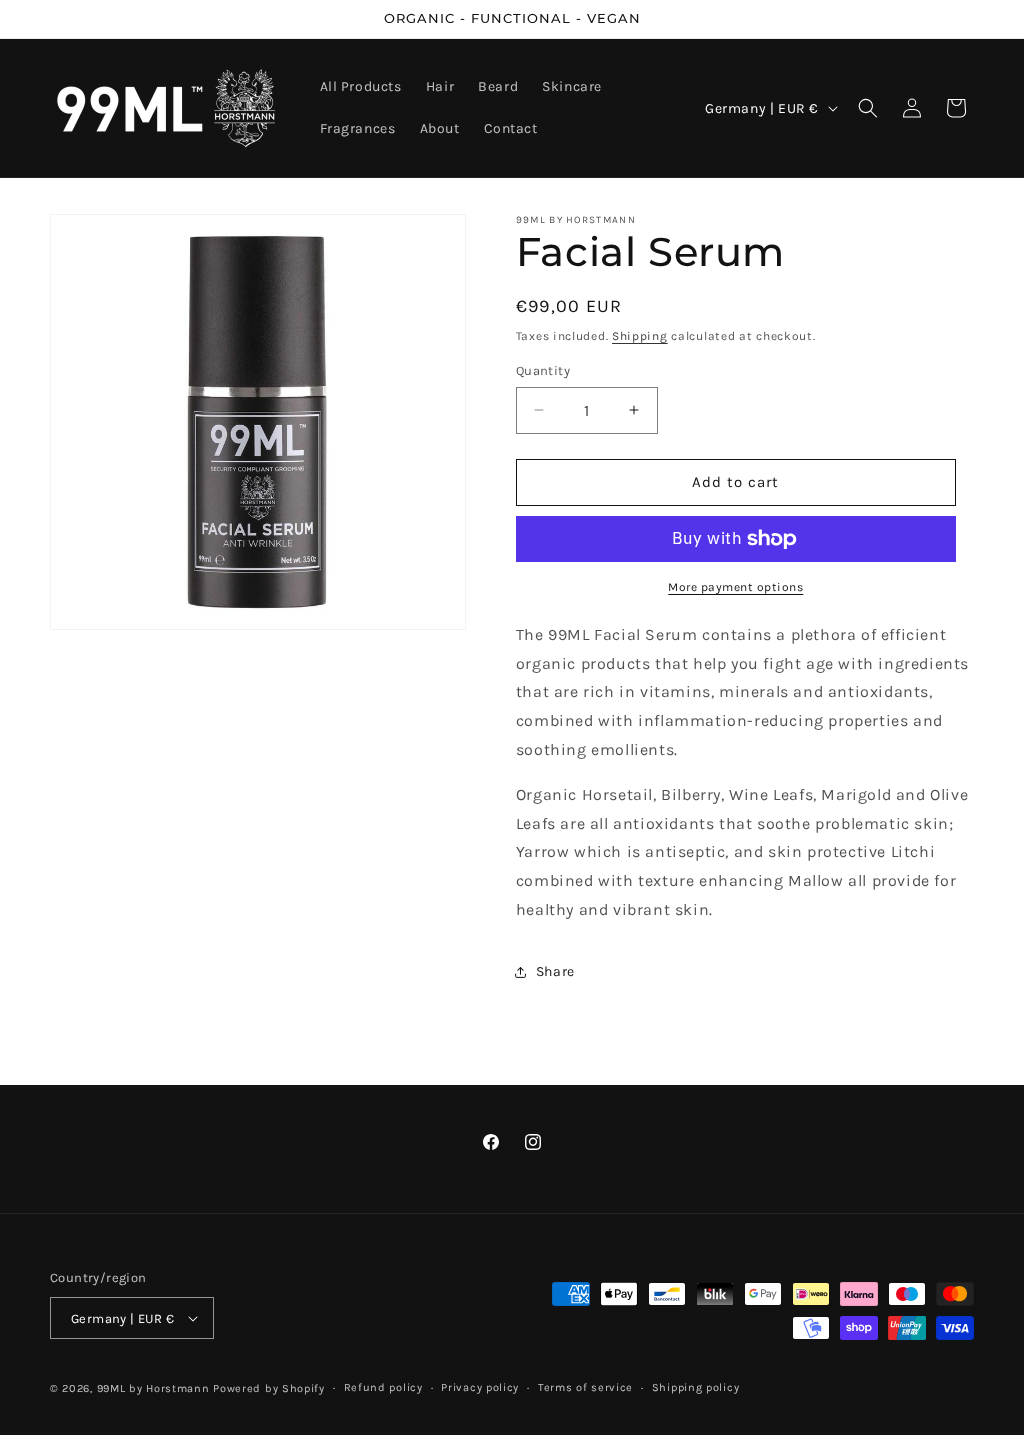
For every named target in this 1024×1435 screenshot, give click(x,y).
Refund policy (383, 1387)
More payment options (735, 587)
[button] (868, 108)
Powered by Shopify (269, 1388)
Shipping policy (696, 1387)
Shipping (640, 336)
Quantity (543, 370)
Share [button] (555, 971)
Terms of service (585, 1387)
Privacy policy (480, 1387)
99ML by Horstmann (153, 1388)
